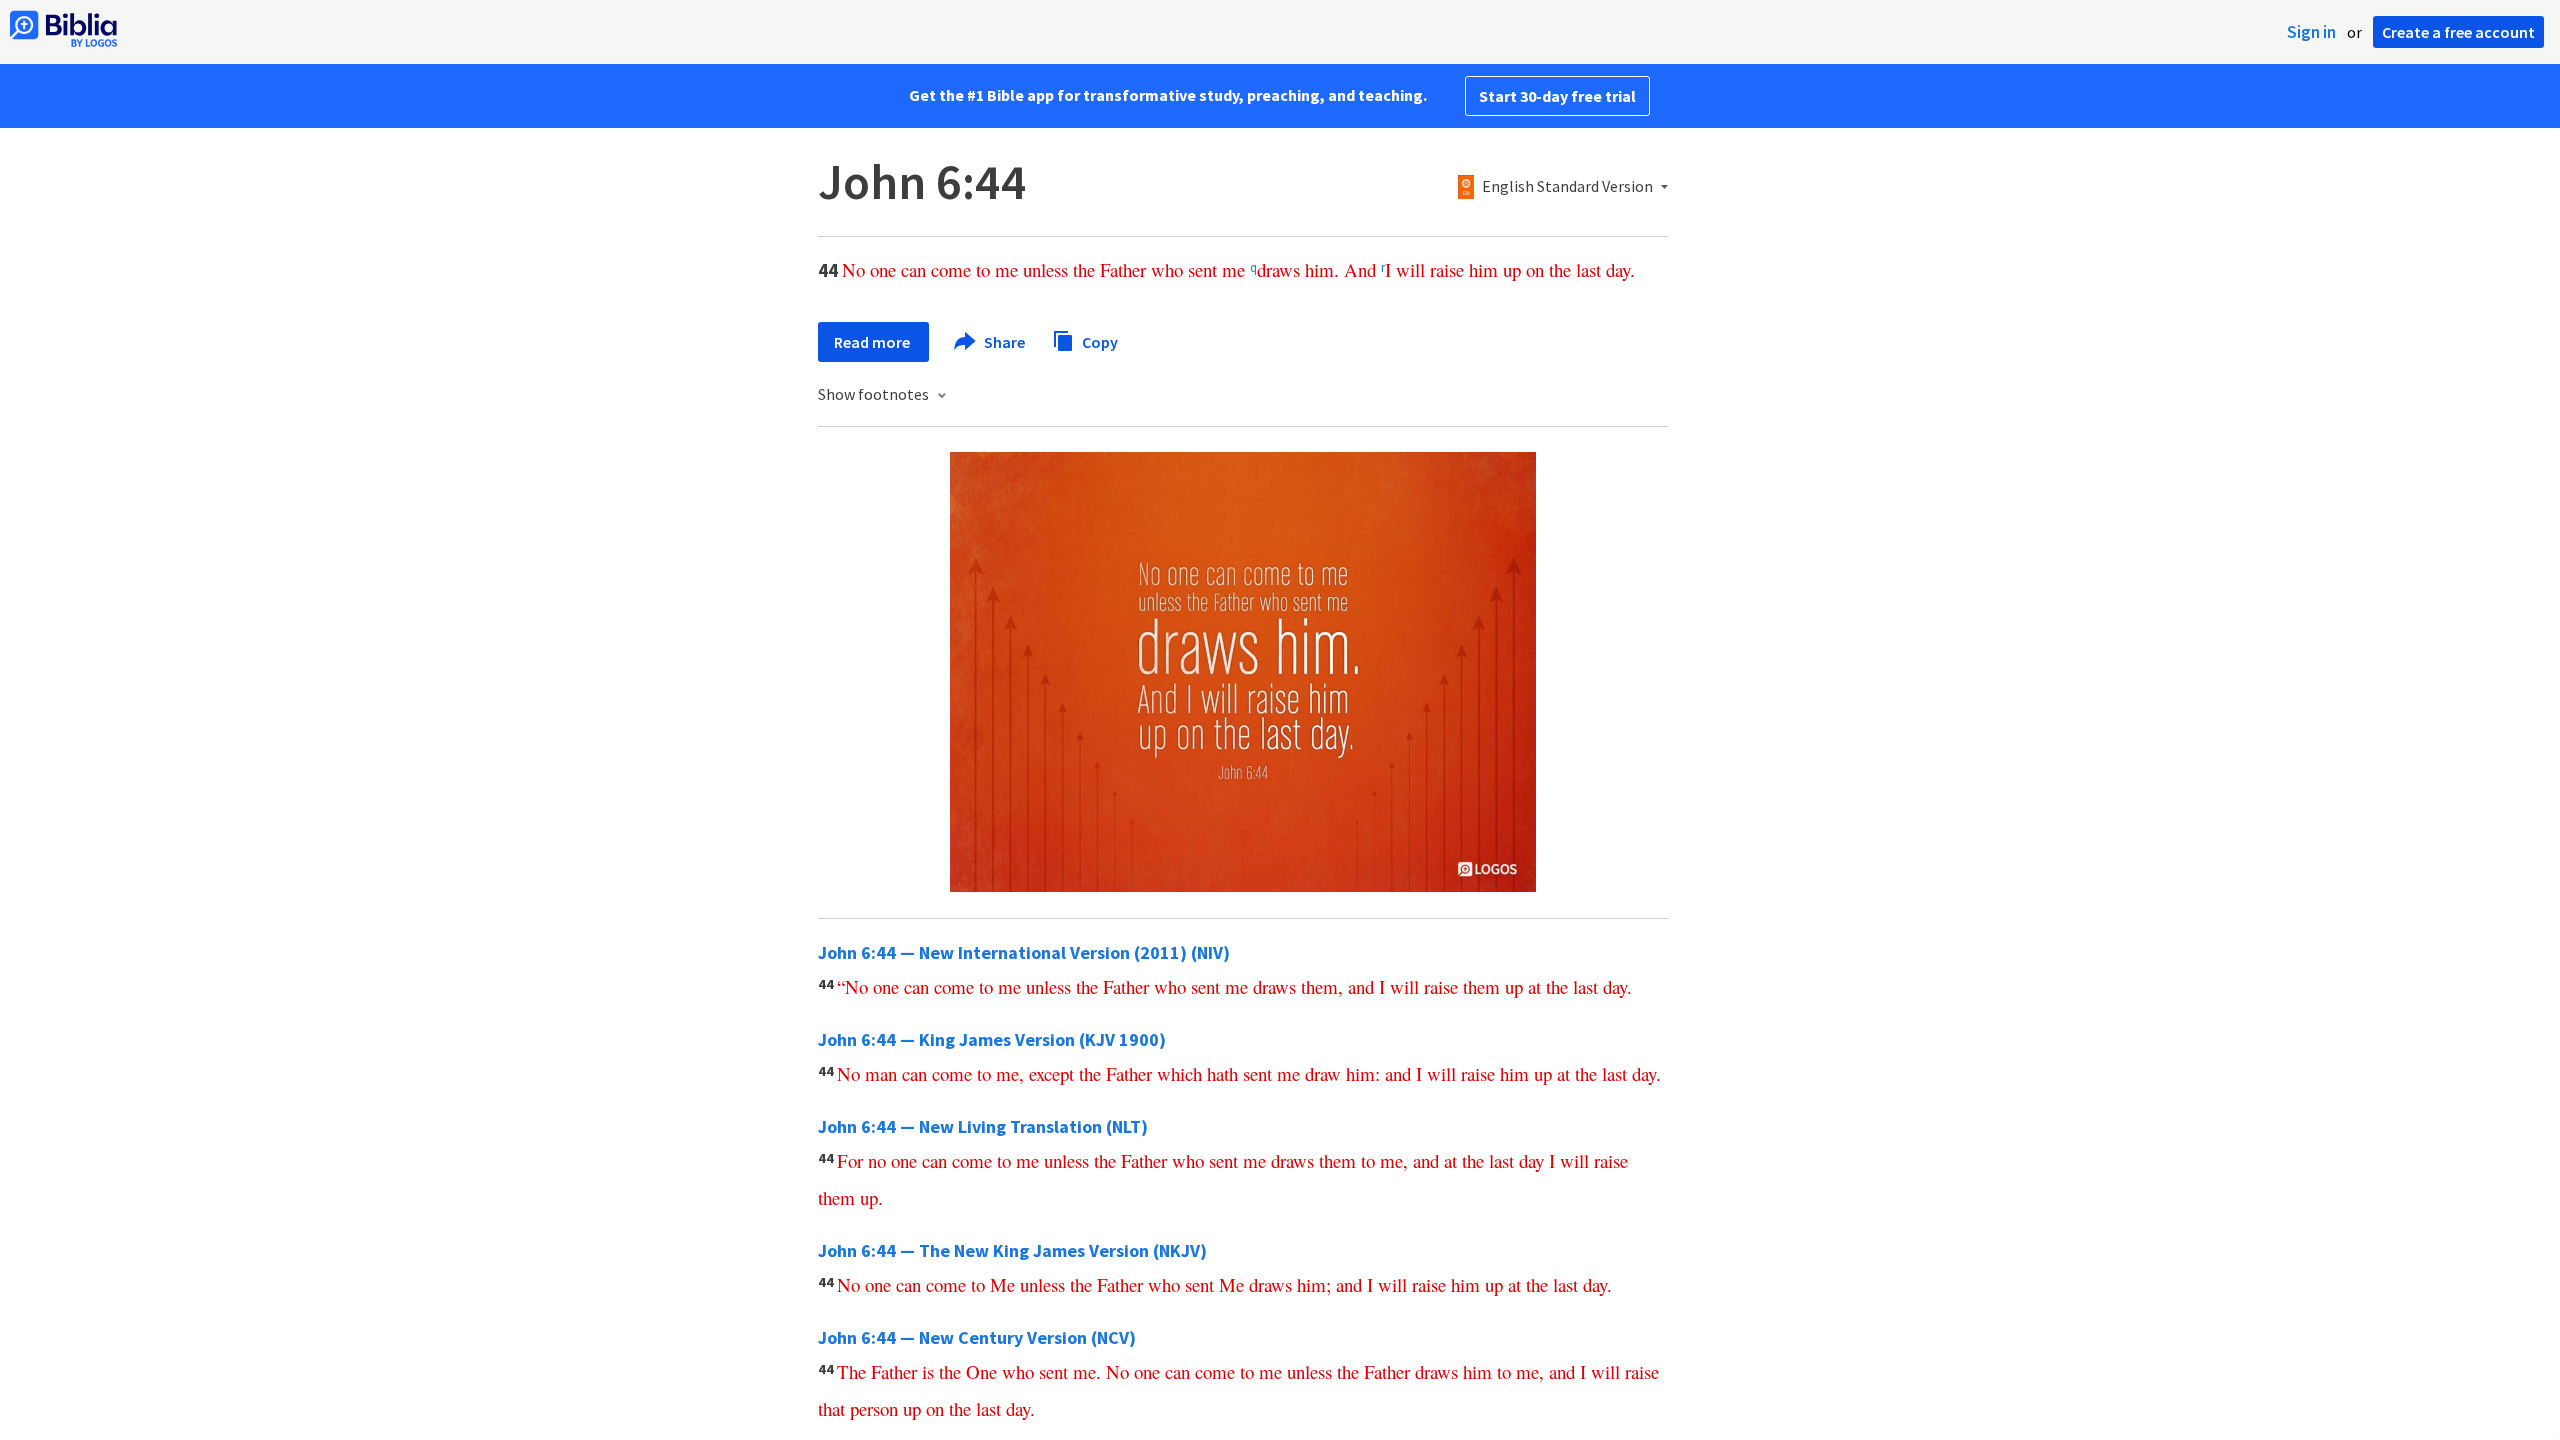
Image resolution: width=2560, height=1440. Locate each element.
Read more (873, 342)
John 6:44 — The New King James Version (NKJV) (1012, 1250)
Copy (1098, 341)
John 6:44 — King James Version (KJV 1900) (992, 1039)
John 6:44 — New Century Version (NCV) (977, 1337)
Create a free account (2458, 32)
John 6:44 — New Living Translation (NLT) (983, 1126)
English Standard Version (1567, 187)
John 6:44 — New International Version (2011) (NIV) (1024, 952)
